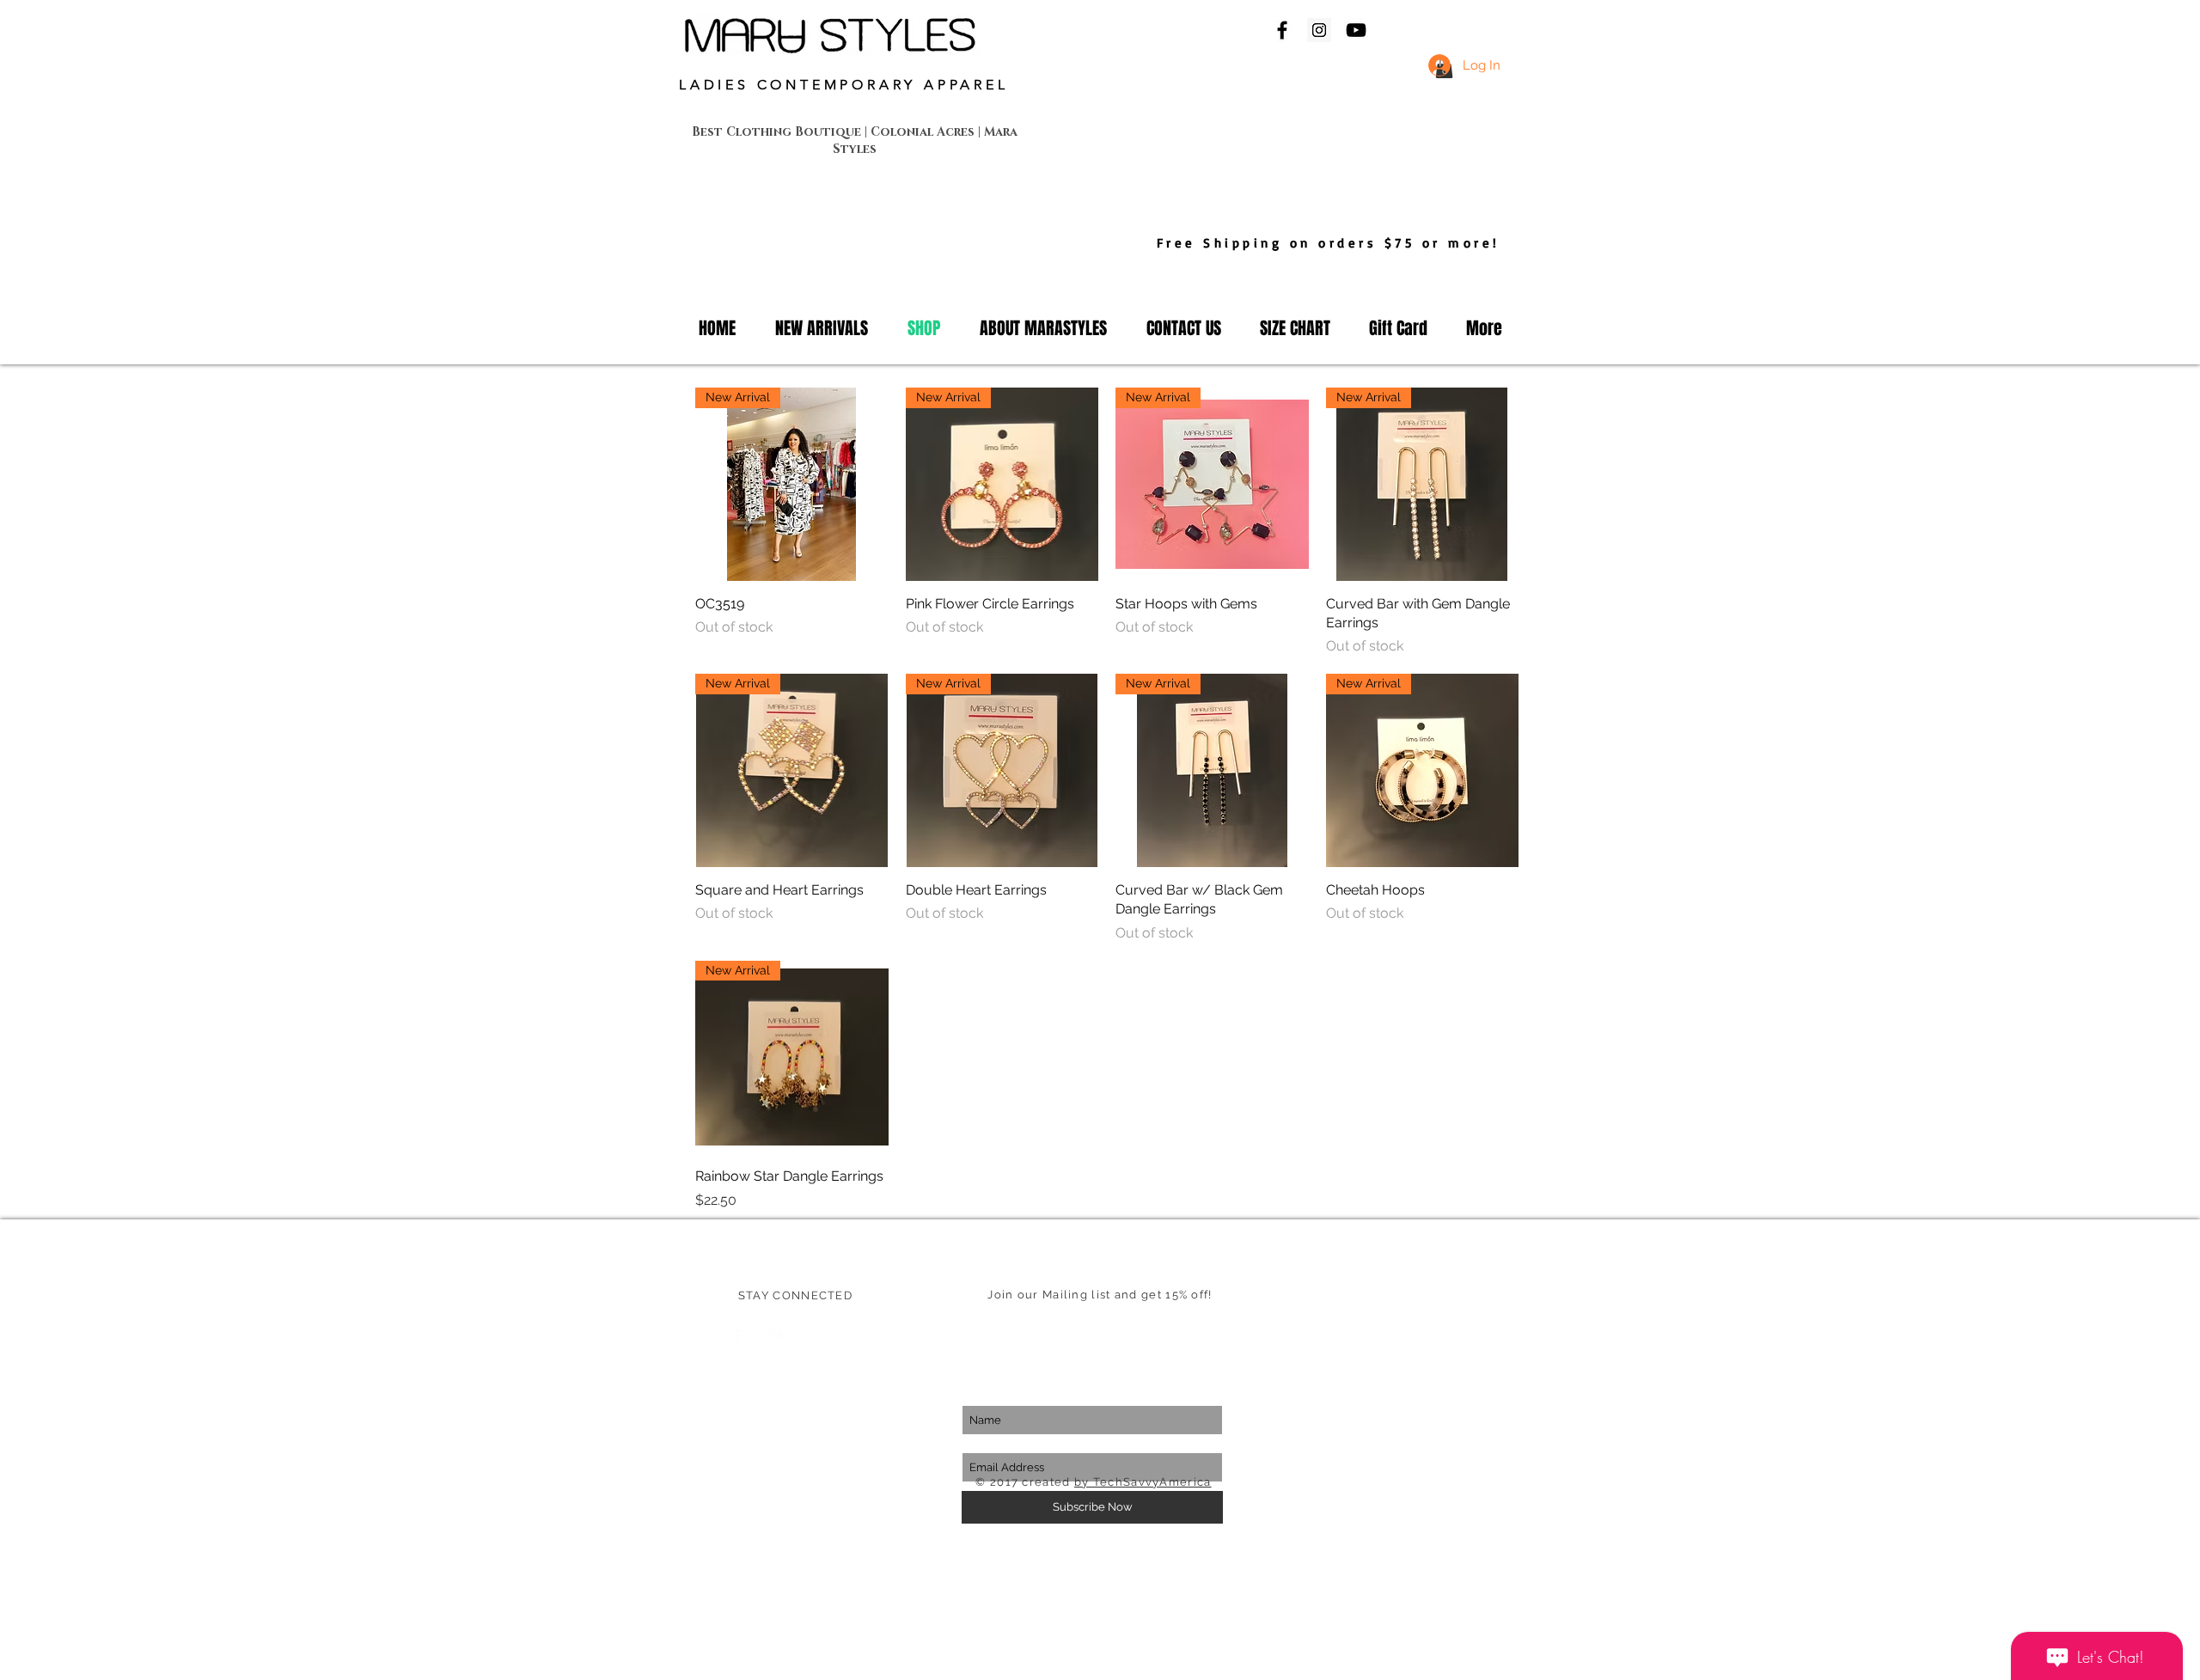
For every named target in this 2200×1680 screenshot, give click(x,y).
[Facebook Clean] (745, 1336)
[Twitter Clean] (777, 1336)
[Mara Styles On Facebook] (1282, 30)
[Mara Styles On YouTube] (1356, 30)
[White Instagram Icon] (809, 1336)
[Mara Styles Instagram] (1319, 30)
